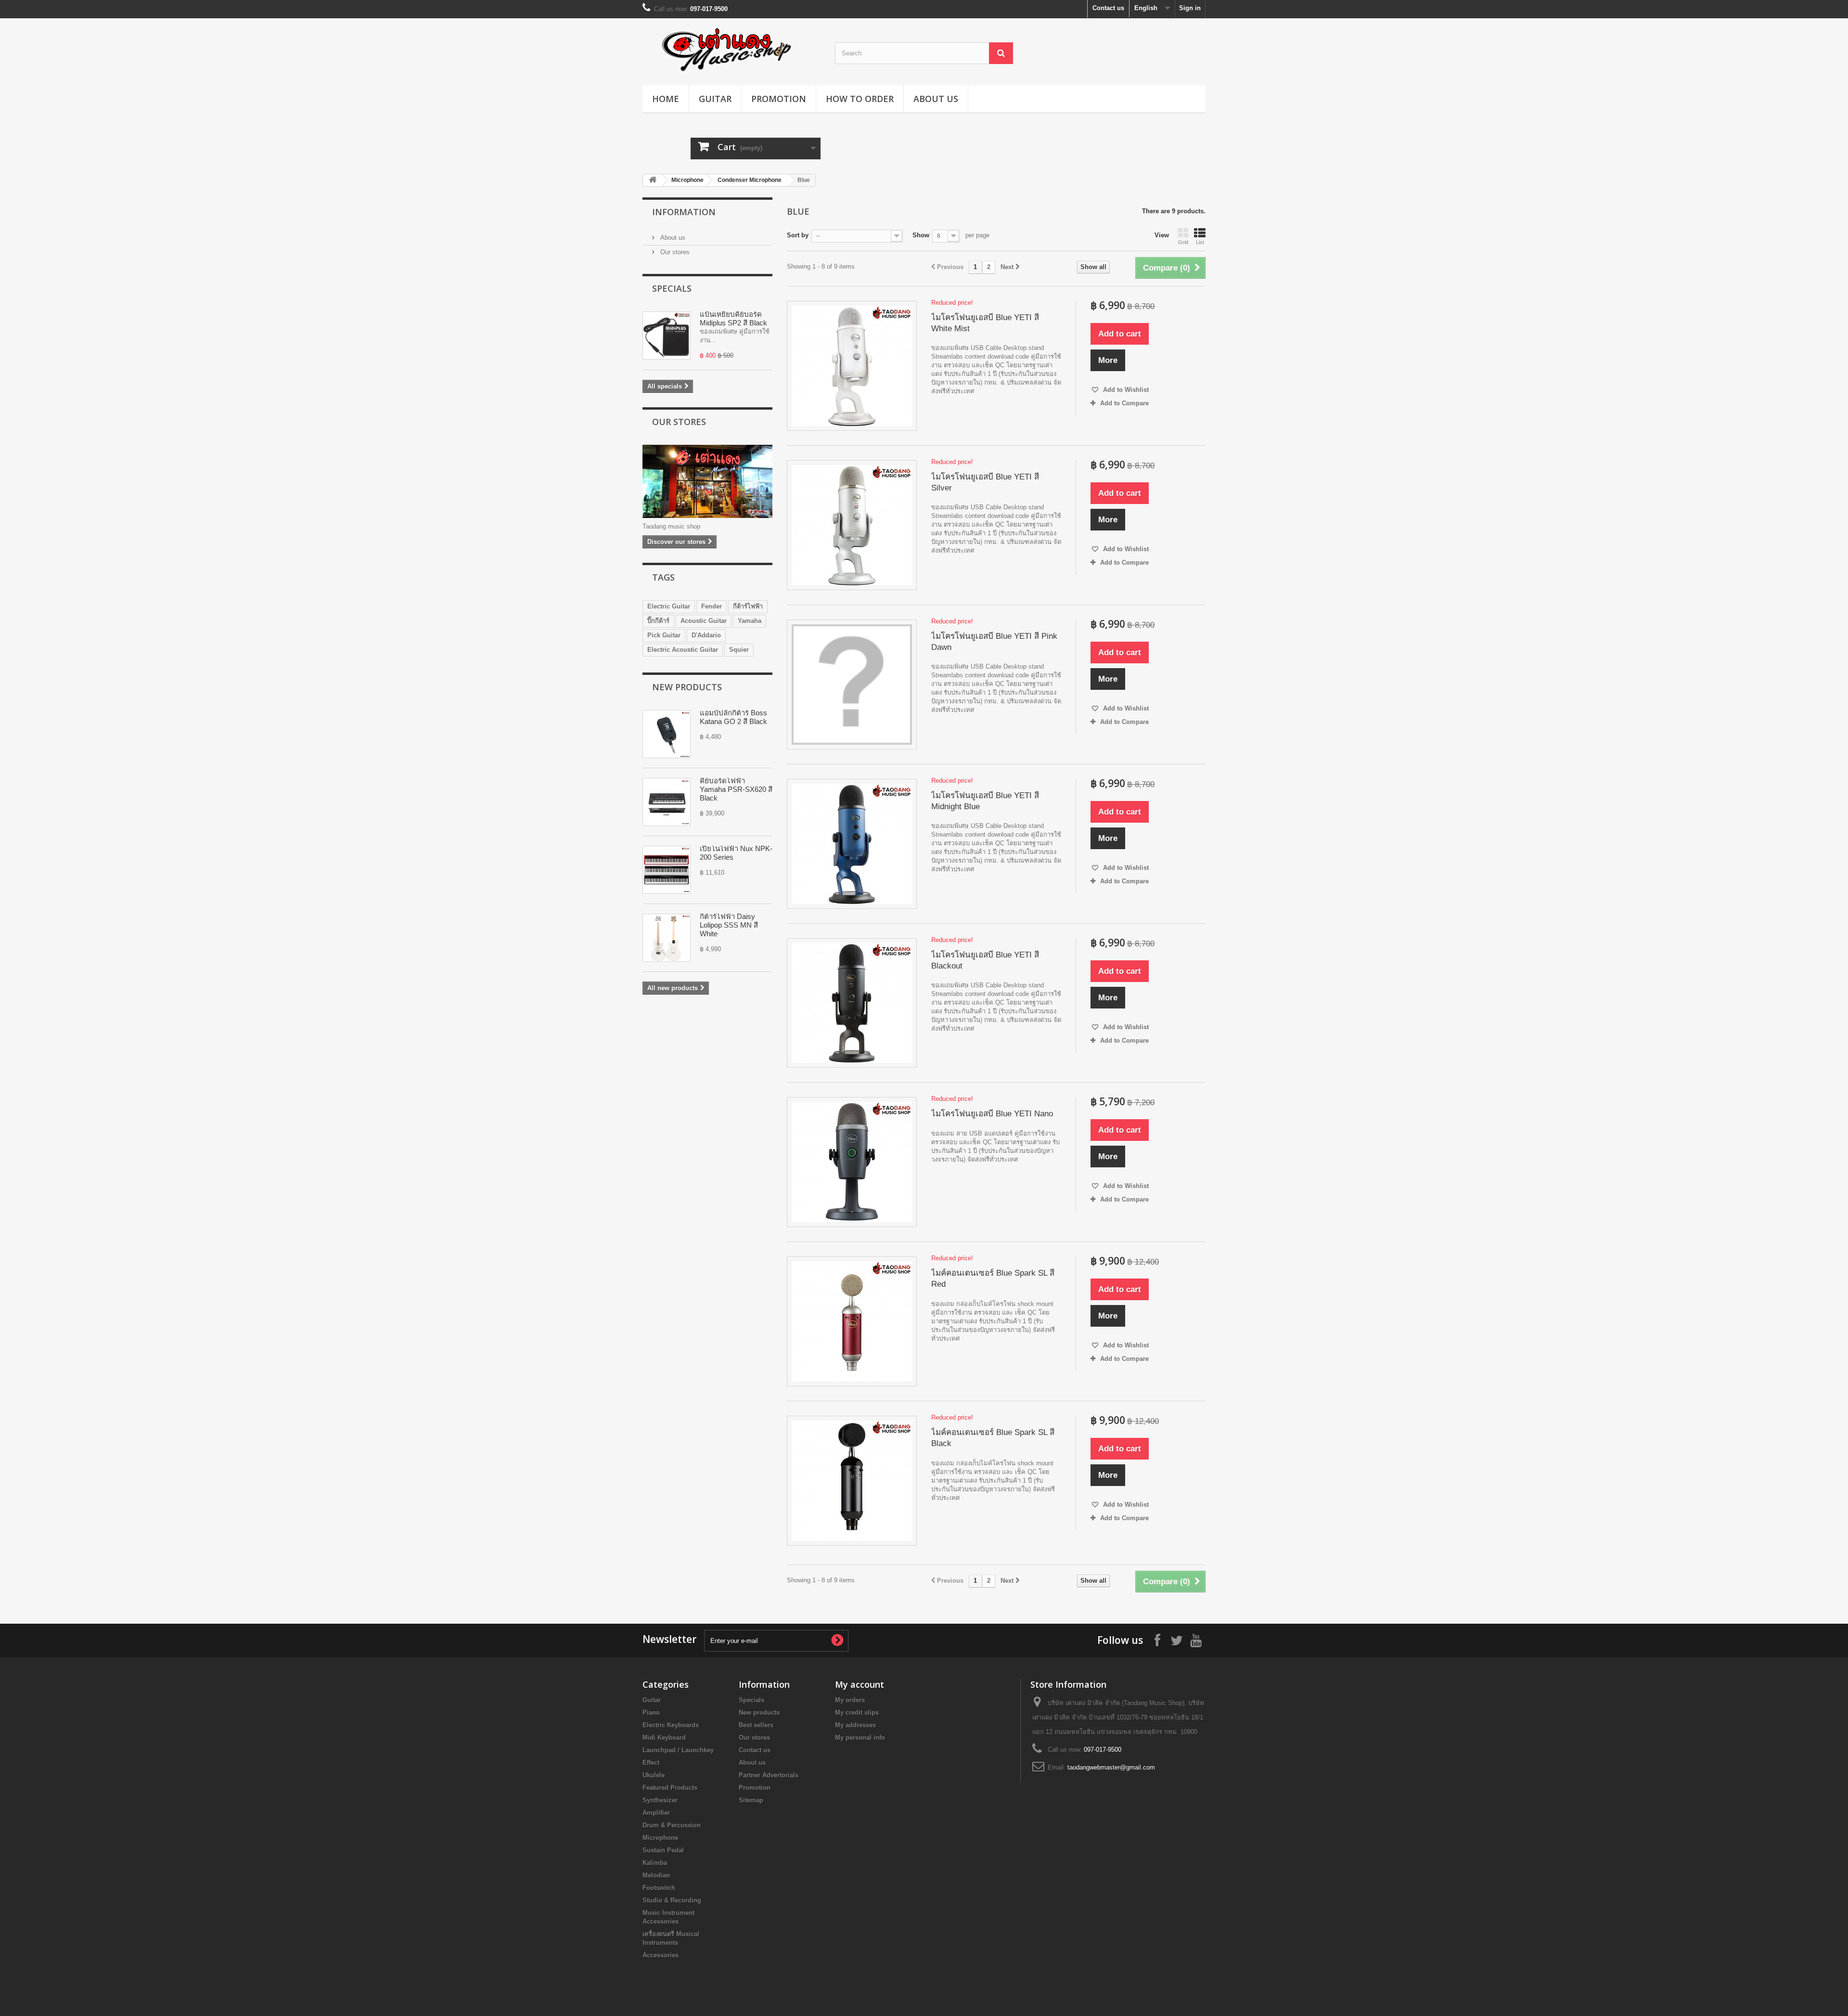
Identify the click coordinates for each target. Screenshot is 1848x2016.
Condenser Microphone (750, 180)
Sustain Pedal (663, 1850)
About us (936, 99)
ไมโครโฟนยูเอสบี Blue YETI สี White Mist (985, 323)
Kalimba (655, 1863)
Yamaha (750, 621)
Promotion (779, 99)
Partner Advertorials (769, 1775)
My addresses (855, 1725)
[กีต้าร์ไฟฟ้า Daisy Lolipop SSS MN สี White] (667, 938)
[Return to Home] (653, 180)
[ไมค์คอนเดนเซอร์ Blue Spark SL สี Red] (852, 1321)
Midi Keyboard (664, 1738)
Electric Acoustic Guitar (683, 650)
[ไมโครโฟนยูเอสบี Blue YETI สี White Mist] (852, 366)
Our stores (674, 252)
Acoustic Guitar (704, 621)
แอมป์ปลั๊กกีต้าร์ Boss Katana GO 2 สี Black (733, 717)
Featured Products (670, 1788)
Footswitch (659, 1888)
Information (684, 212)
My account (860, 1684)
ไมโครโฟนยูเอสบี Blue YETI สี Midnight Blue (985, 801)
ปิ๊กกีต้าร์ (658, 621)
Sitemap (751, 1800)
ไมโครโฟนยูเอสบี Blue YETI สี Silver (985, 482)
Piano (651, 1712)
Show (921, 235)
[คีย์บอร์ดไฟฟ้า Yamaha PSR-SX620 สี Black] (667, 802)
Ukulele (654, 1775)
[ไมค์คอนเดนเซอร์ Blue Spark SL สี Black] (852, 1481)
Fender (712, 606)
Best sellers (756, 1725)
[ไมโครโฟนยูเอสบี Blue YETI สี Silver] (852, 525)
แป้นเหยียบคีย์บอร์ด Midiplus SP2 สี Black (733, 318)
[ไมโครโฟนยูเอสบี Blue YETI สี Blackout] (852, 1003)
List (1200, 242)
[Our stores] (707, 481)
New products (687, 687)
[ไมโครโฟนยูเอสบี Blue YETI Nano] (852, 1162)
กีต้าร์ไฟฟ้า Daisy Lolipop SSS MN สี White (729, 925)
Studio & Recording (672, 1900)
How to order (860, 99)
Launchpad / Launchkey (678, 1750)
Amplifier (656, 1813)
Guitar (715, 99)
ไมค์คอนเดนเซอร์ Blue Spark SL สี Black (993, 1438)
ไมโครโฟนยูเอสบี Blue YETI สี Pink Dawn (994, 642)
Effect (651, 1763)
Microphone (687, 180)
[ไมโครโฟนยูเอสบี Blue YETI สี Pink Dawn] (852, 685)
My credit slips (857, 1712)
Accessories (661, 1955)
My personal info (860, 1738)
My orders (850, 1700)
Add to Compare (1124, 403)
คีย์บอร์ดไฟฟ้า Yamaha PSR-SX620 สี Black (736, 789)
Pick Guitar (664, 635)
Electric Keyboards (671, 1725)
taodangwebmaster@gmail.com (1111, 1767)
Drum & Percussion (672, 1825)
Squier (739, 650)
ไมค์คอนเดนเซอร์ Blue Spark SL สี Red (993, 1279)
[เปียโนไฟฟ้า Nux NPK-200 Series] (667, 870)
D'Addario (706, 635)
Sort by (798, 235)
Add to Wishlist (1125, 390)
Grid (1183, 242)
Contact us (1108, 8)
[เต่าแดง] (731, 49)
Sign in (1190, 8)
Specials (672, 288)
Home (666, 99)
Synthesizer (660, 1800)
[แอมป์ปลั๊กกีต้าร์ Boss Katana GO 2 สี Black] (667, 734)
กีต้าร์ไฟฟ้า (748, 606)
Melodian (656, 1875)
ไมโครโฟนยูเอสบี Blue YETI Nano (992, 1114)
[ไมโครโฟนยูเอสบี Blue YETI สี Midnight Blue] (852, 844)
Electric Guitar (669, 606)
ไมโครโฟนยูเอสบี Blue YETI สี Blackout (985, 960)
